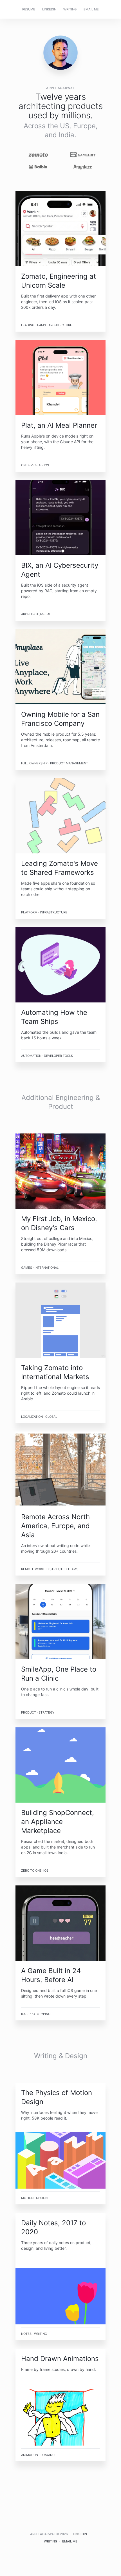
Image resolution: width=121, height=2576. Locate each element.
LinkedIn (49, 9)
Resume (29, 9)
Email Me (91, 9)
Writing (70, 9)
